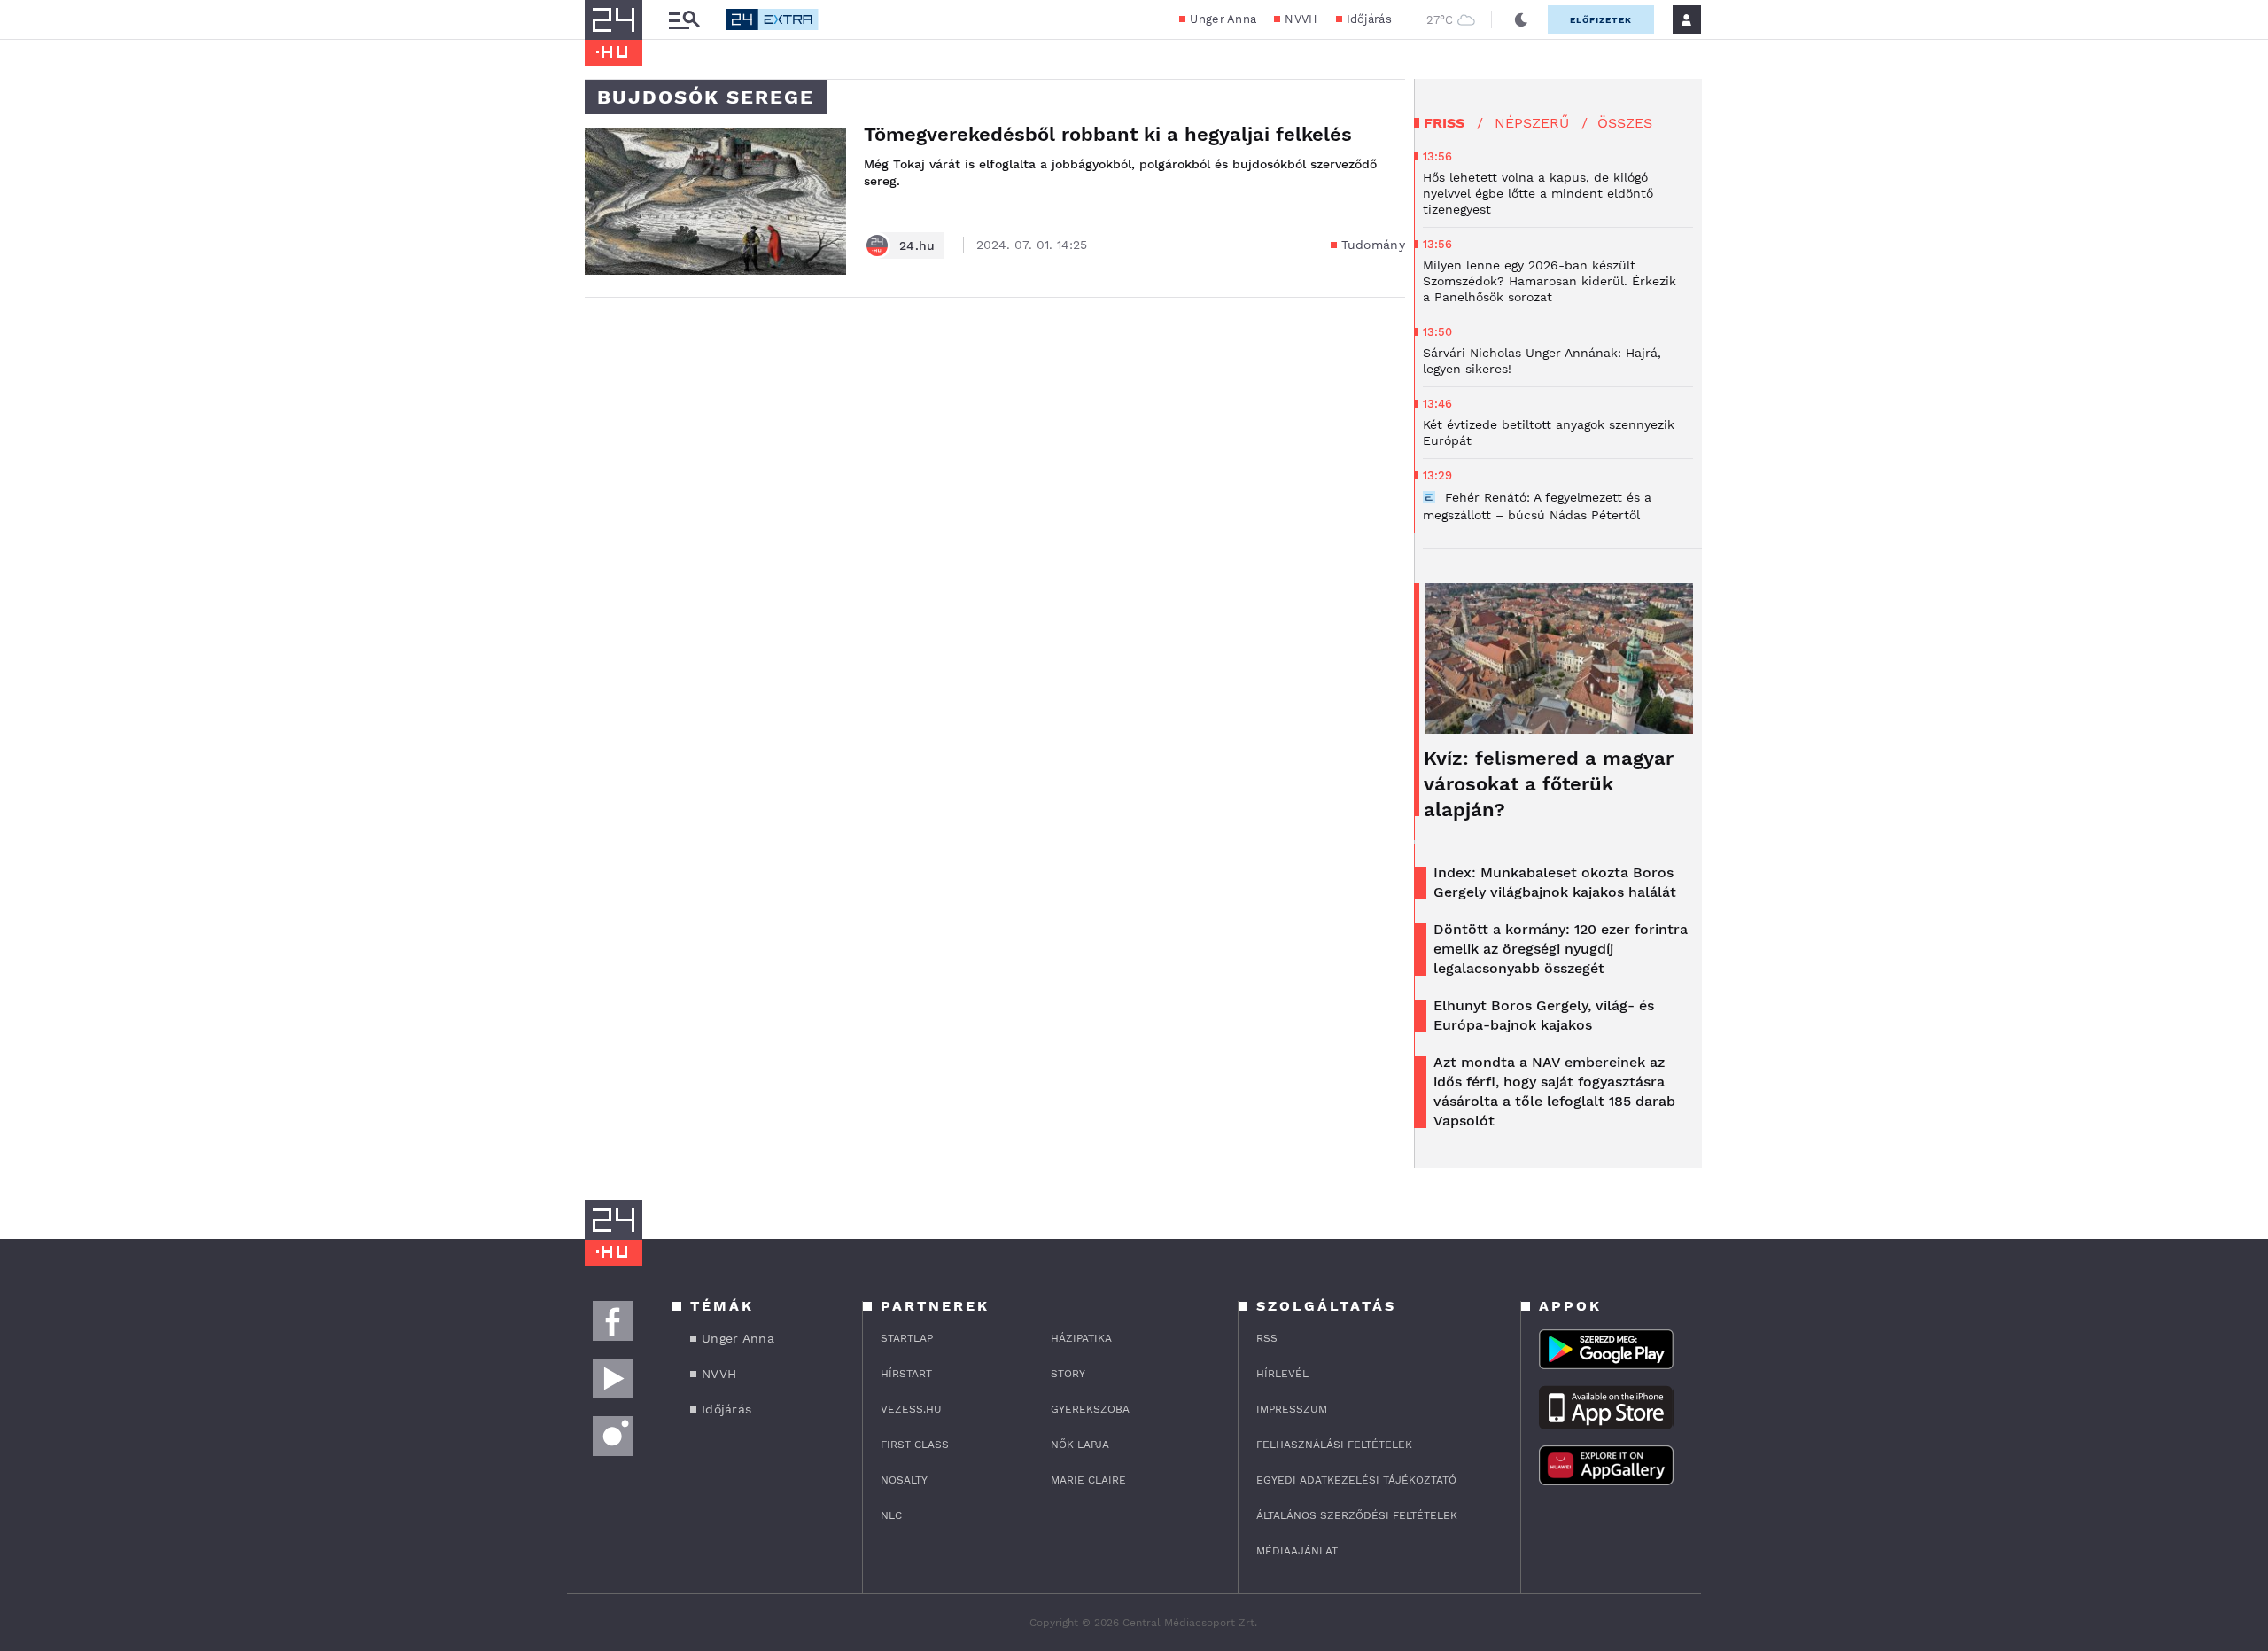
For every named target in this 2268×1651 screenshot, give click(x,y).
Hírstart (906, 1374)
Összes (1625, 123)
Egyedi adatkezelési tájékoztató (1356, 1480)
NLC (891, 1515)
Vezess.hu (911, 1409)
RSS (1267, 1338)
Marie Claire (1088, 1480)
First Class (915, 1445)
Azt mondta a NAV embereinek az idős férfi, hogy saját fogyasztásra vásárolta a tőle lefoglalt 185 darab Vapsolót (1554, 1091)
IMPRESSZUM (1292, 1409)
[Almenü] (684, 20)
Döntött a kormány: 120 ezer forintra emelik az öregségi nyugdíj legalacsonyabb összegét (1561, 949)
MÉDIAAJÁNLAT (1297, 1551)
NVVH (1301, 19)
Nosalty (904, 1480)
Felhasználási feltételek (1334, 1445)
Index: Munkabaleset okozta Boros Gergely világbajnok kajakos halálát (1555, 882)
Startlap (907, 1338)
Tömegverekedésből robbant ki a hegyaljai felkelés (1108, 134)
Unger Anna (1223, 19)
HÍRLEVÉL (1282, 1374)
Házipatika (1081, 1338)
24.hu (917, 245)
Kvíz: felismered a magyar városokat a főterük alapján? (1549, 784)
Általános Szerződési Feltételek (1357, 1515)
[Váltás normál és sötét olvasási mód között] (1521, 19)
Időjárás (1369, 19)
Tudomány (1373, 245)
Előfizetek (1601, 20)
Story (1068, 1374)
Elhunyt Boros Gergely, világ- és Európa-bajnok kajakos (1544, 1015)
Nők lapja (1080, 1445)
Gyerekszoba (1090, 1409)
